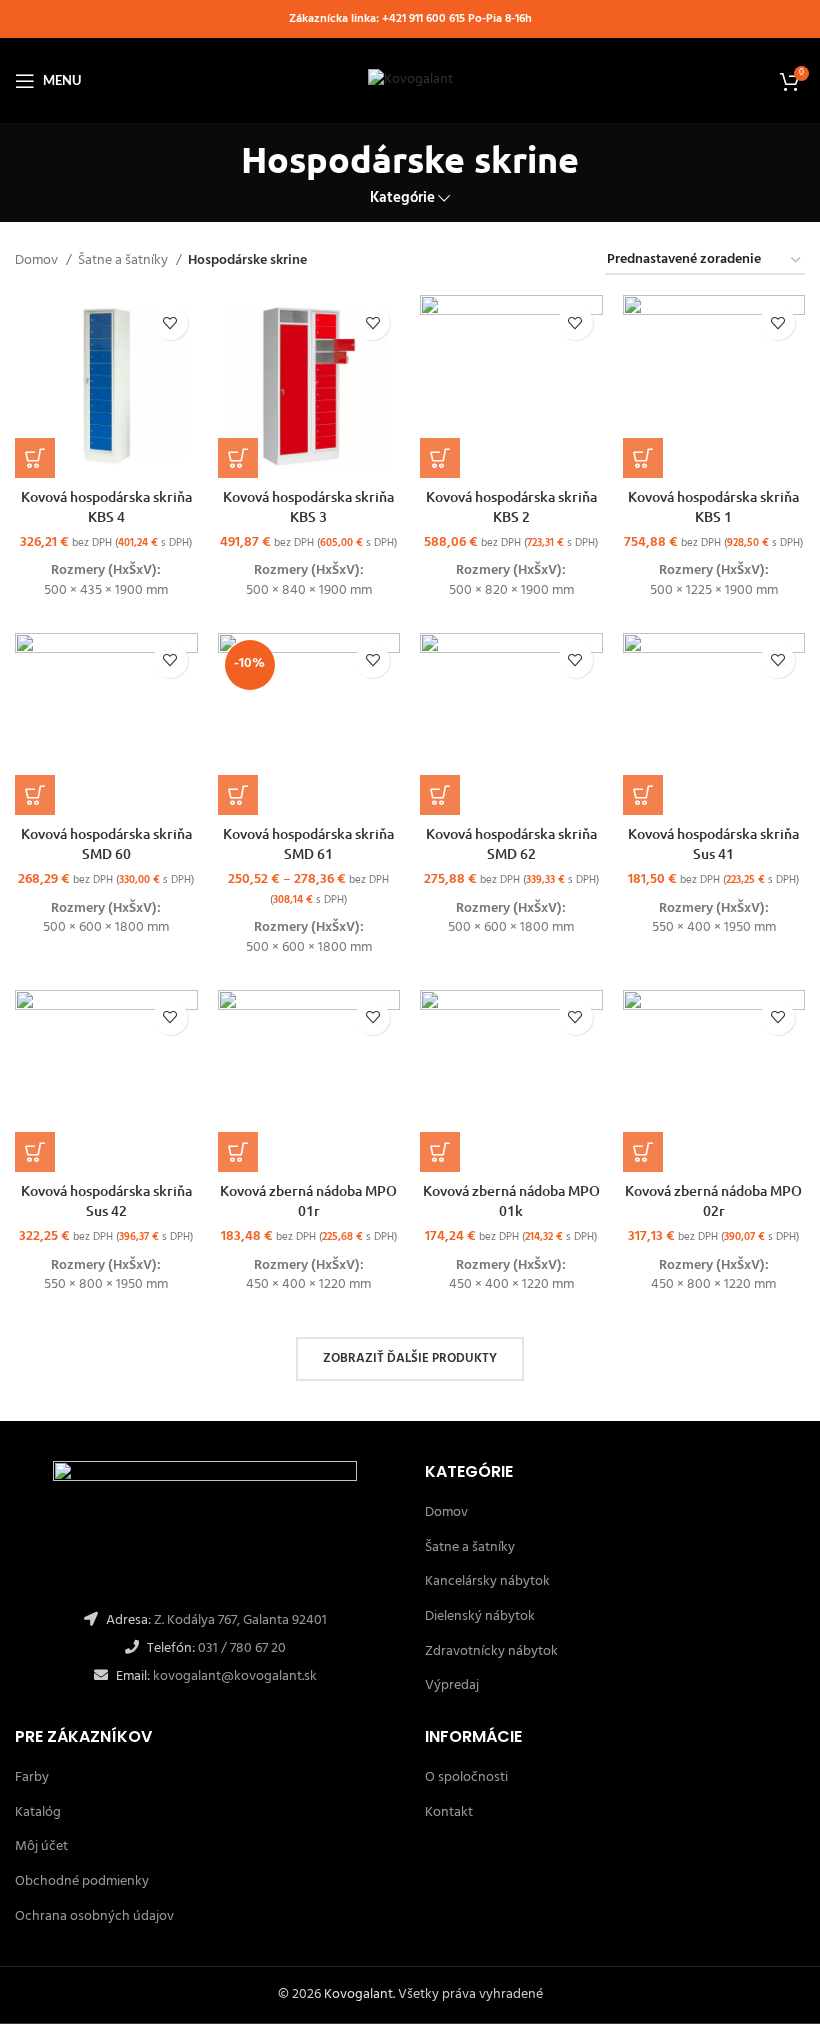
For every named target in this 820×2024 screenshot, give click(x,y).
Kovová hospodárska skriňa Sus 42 (106, 1200)
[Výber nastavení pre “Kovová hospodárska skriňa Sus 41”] (643, 795)
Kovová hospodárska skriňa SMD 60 (106, 843)
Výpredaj (452, 1685)
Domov (38, 261)
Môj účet (41, 1846)
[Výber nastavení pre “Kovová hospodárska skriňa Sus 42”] (35, 1152)
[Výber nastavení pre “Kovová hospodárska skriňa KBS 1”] (643, 458)
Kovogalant (358, 1994)
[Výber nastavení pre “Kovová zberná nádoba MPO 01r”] (238, 1152)
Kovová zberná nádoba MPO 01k (511, 1200)
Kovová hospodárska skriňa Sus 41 (713, 843)
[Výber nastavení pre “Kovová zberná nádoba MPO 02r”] (643, 1152)
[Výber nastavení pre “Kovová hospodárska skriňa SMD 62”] (440, 795)
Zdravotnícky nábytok (491, 1651)
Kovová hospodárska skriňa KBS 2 (511, 506)
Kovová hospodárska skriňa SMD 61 (308, 843)
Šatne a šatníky (124, 261)
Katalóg (38, 1812)
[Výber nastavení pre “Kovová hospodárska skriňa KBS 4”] (35, 458)
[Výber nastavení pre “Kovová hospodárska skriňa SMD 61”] (238, 795)
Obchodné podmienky (82, 1881)
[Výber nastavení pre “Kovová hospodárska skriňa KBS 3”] (238, 458)
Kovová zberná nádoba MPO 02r (713, 1200)
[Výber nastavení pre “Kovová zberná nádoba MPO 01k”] (440, 1152)
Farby (32, 1777)
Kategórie (402, 198)
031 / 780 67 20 (242, 1648)
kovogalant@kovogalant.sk (233, 1676)
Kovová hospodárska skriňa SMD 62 (511, 843)
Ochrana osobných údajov (94, 1916)
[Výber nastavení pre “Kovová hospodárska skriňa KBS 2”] (440, 458)
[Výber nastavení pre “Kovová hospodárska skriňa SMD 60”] (35, 795)
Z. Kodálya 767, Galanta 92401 (240, 1620)
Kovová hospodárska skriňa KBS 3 (308, 506)
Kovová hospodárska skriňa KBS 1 (713, 506)
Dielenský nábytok (480, 1616)
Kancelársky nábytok (487, 1581)
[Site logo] (410, 80)
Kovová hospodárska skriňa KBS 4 (106, 506)
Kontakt (449, 1812)
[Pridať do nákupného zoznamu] (170, 322)
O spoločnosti (466, 1777)
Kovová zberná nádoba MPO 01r (308, 1200)
